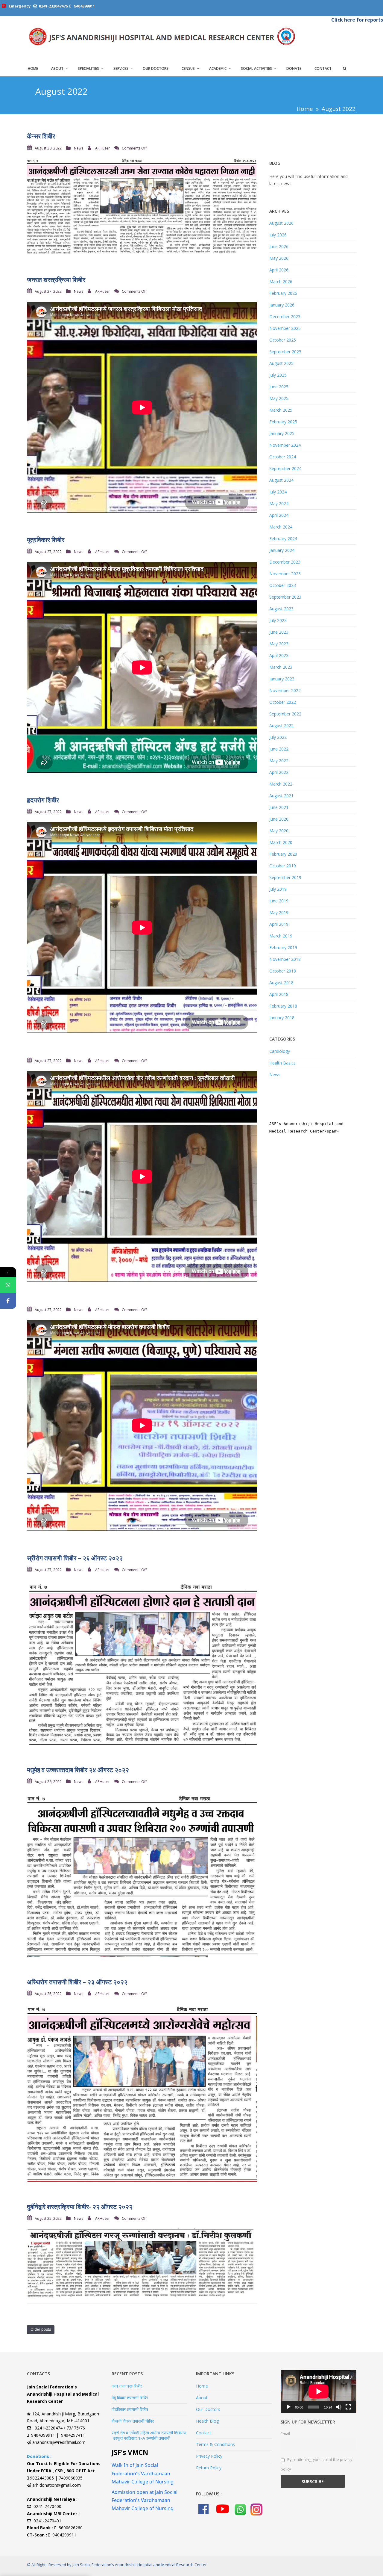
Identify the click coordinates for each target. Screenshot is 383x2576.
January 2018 (282, 1018)
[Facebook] (8, 1301)
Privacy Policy (209, 2456)
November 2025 (285, 328)
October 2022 (283, 702)
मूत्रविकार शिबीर (46, 540)
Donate (294, 69)
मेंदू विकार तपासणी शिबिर (130, 2398)
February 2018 (283, 1006)
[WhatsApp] (8, 1285)
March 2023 (281, 667)
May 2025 (279, 398)
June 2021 (279, 807)
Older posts (41, 2329)
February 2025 (283, 422)
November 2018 (285, 959)
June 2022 (279, 749)
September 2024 (285, 468)
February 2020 (283, 854)
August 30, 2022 (48, 148)
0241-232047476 (53, 6)
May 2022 (279, 761)
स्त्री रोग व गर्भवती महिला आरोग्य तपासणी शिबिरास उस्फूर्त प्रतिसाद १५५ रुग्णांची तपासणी (149, 2435)
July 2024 (278, 492)
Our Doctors (156, 69)
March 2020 (281, 842)
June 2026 (279, 246)
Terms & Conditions (215, 2444)
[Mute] (339, 2407)
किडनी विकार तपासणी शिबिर (133, 2421)
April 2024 (279, 515)
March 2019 (281, 936)
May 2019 (279, 912)
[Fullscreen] (348, 2407)
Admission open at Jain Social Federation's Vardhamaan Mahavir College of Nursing (145, 2500)
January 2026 (282, 305)
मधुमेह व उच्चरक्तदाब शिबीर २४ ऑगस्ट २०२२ (78, 1770)
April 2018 (279, 994)
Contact (323, 69)
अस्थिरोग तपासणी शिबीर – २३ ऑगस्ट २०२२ (77, 1982)
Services (121, 69)
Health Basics (282, 1063)
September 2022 (285, 714)
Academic (218, 69)
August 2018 (281, 983)
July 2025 (278, 375)
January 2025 (282, 433)
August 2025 (281, 363)
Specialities (88, 69)
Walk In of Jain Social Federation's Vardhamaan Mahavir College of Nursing (143, 2473)
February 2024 (283, 539)
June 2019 (279, 901)
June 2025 (279, 387)
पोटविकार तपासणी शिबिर (130, 2409)
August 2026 (281, 223)
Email (285, 2434)
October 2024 (283, 457)
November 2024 (285, 445)
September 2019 (285, 877)
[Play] (288, 2407)
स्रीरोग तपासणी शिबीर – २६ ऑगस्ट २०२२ (75, 1558)
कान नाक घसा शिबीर (127, 2386)
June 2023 (279, 632)
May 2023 (279, 644)
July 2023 (278, 620)
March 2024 (281, 527)
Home (33, 69)
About (57, 69)
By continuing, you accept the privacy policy (317, 2465)
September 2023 (285, 597)
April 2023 (279, 655)
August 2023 (281, 609)
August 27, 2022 (48, 291)
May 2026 (279, 258)
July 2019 (278, 889)
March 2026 (281, 281)
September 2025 (285, 352)
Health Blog (207, 2421)
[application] (319, 2391)
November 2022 (285, 690)
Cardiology (280, 1051)
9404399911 (84, 6)
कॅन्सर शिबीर (41, 136)
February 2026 (283, 293)
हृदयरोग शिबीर (43, 800)
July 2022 (278, 737)
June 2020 (279, 819)
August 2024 (281, 480)
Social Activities (256, 69)
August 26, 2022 (48, 1782)
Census (188, 69)
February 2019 (283, 947)
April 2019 (279, 924)
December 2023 (285, 562)
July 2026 (278, 235)
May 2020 (279, 831)
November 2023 (285, 574)
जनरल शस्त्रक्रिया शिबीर (56, 280)
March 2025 (281, 410)
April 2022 (279, 772)
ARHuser (102, 148)
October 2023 (283, 585)
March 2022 (281, 784)
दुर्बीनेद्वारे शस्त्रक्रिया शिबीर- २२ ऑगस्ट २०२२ (80, 2207)
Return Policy (209, 2468)
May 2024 (279, 503)
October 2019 (283, 866)
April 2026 (279, 270)
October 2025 (283, 340)
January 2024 (282, 550)
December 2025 (285, 317)
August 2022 (281, 725)
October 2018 (283, 971)
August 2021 (281, 796)
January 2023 (282, 679)
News (79, 148)
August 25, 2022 (48, 1994)
